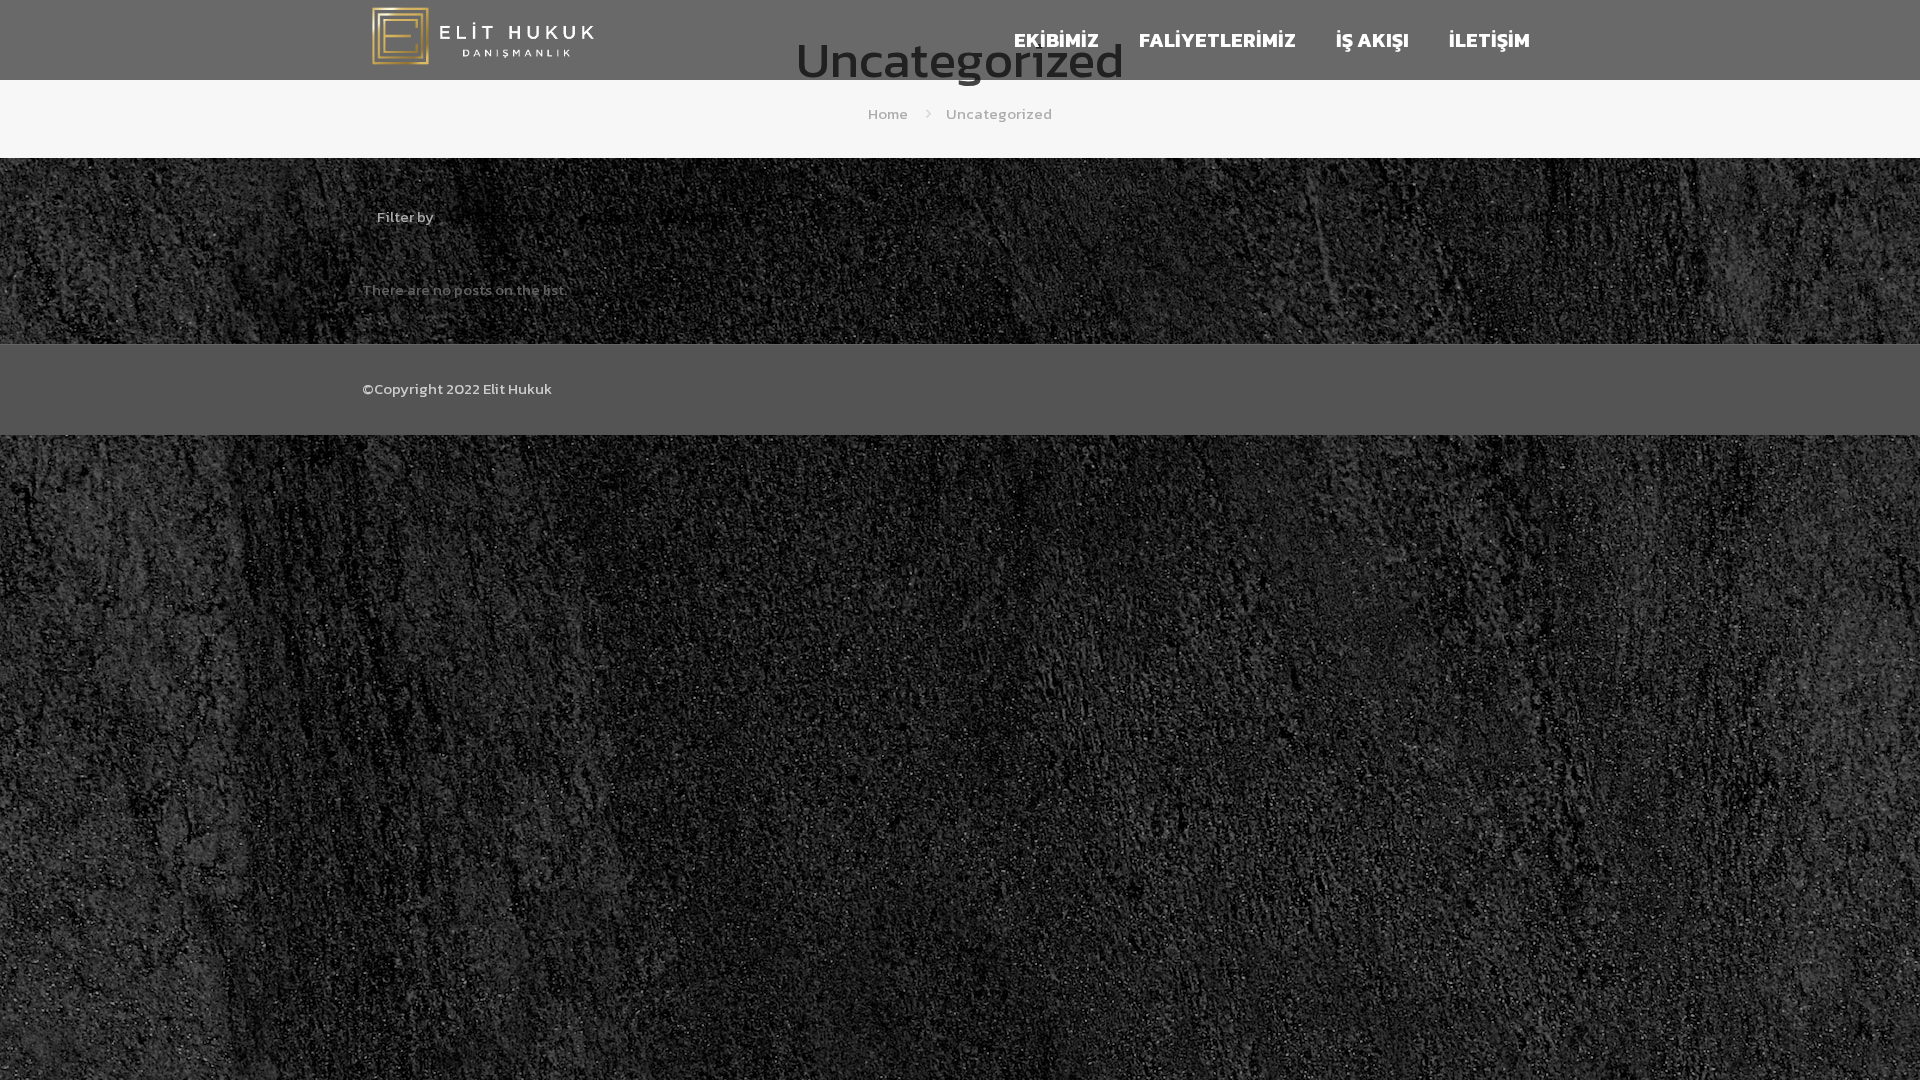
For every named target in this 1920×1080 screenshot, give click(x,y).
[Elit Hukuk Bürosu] (483, 60)
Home (888, 113)
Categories (505, 216)
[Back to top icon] (1824, 1039)
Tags (612, 216)
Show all (1514, 216)
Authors (707, 216)
